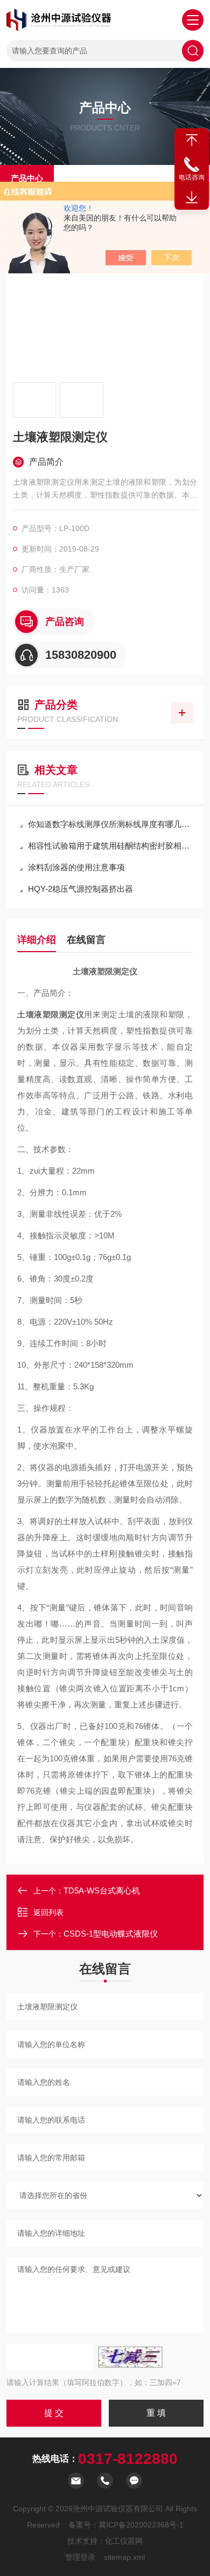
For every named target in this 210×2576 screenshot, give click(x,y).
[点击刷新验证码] (130, 2357)
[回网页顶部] (192, 140)
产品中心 (27, 178)
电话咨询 (192, 177)
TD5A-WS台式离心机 (102, 1890)
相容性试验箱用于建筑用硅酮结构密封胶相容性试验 (110, 846)
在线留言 (86, 940)
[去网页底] (192, 198)
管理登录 (80, 2557)
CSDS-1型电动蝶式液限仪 (111, 1934)
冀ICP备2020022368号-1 (141, 2525)
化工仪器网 (124, 2541)
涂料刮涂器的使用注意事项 (76, 867)
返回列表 (48, 1912)
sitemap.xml (124, 2557)
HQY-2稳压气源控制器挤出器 (80, 889)
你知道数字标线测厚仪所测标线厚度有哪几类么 (110, 824)
